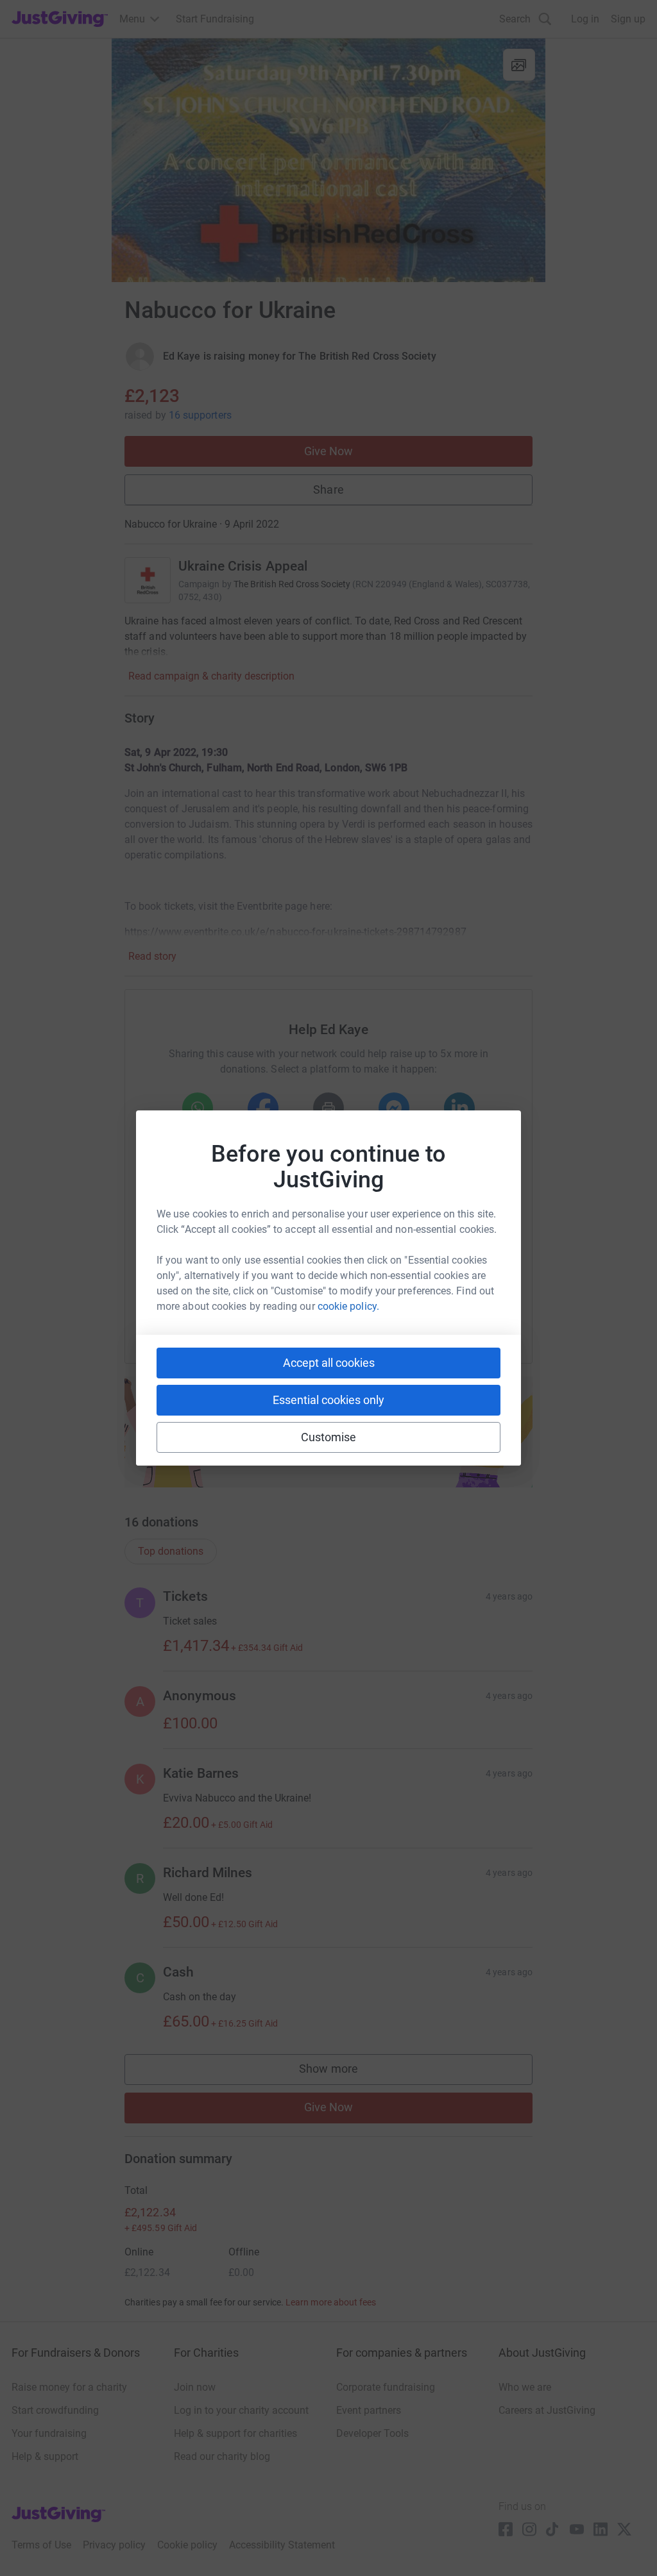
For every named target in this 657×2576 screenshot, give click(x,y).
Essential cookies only (328, 1400)
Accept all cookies (329, 1363)
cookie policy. (348, 1306)
